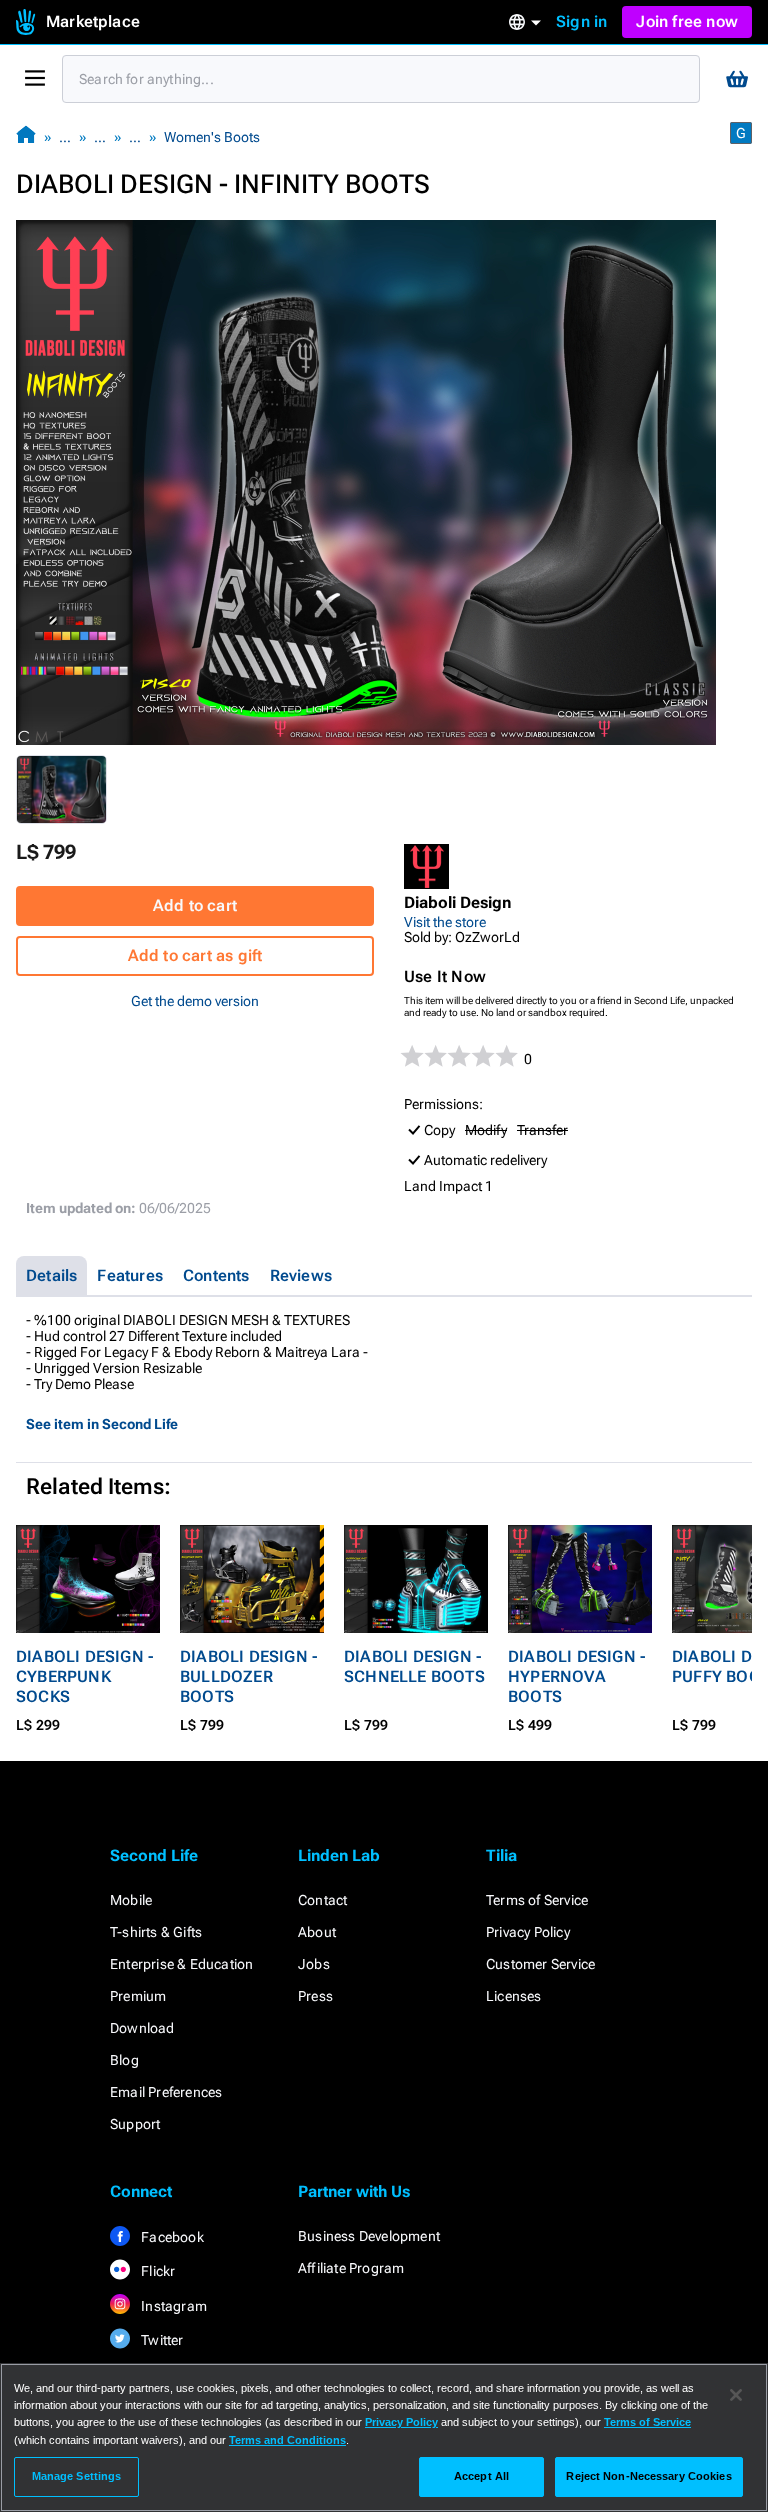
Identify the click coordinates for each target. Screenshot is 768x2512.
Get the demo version (195, 1001)
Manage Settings (77, 2476)
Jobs (314, 1964)
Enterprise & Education (181, 1964)
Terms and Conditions (287, 2440)
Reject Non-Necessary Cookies (648, 2476)
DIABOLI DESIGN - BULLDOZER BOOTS (248, 1676)
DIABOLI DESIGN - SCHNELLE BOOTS (414, 1666)
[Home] (26, 136)
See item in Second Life (102, 1424)
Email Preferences (166, 2092)
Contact (322, 1900)
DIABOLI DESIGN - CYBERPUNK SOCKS (84, 1676)
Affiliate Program (351, 2268)
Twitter (161, 2340)
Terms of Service (537, 1900)
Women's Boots (212, 137)
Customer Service (540, 1964)
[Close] (736, 2395)
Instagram (172, 2306)
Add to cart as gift (195, 955)
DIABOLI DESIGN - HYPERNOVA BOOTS (576, 1676)
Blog (124, 2060)
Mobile (131, 1900)
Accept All (481, 2476)
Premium (138, 1996)
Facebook (171, 2237)
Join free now (687, 21)
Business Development (369, 2236)
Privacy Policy (528, 1932)
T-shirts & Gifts (156, 1932)
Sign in (581, 21)
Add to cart (195, 905)
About (317, 1932)
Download (142, 2028)
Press (315, 1996)
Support (135, 2124)
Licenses (514, 1996)
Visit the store (445, 922)
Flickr (156, 2271)
